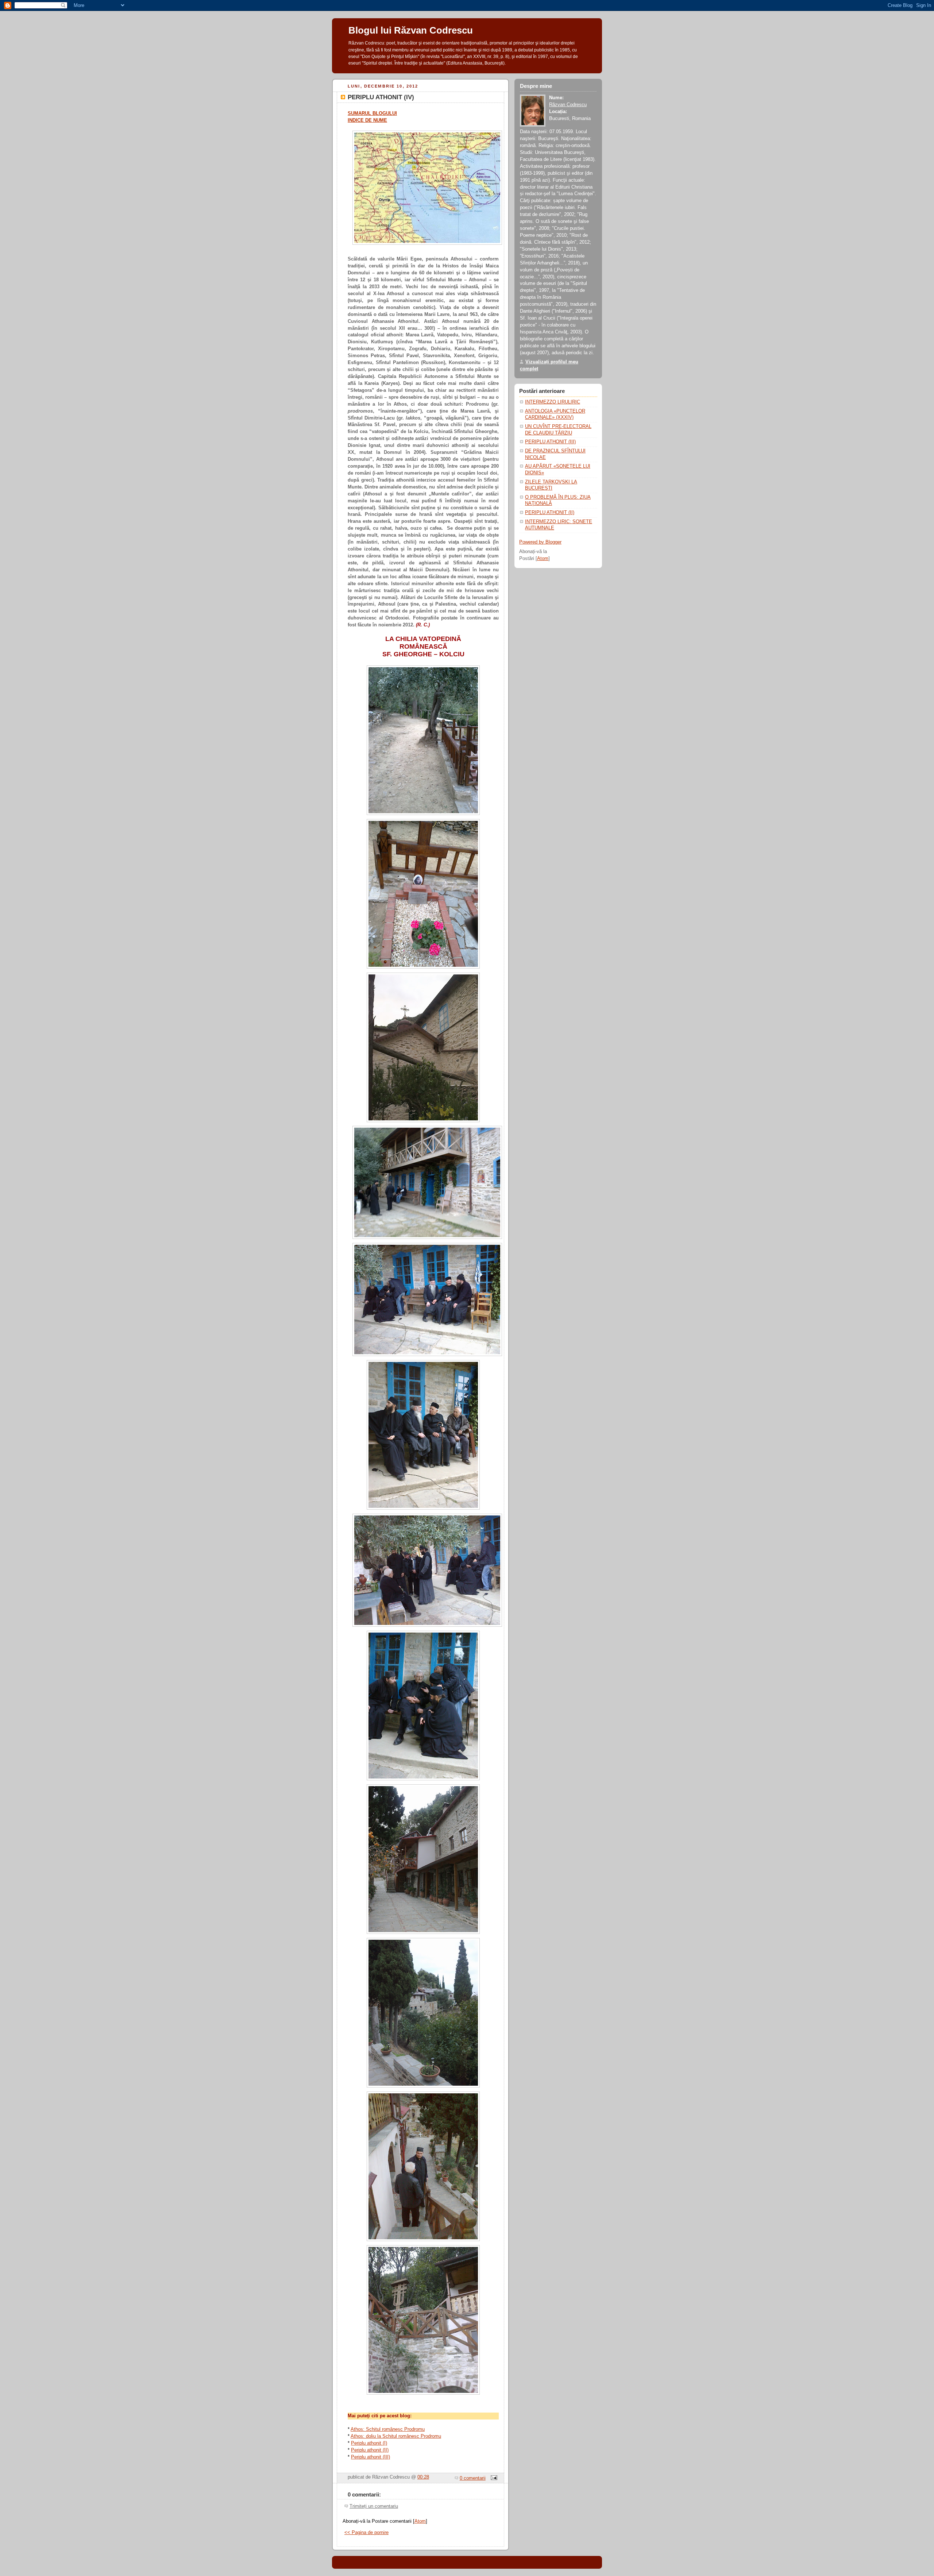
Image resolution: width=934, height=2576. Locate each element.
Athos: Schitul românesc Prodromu (388, 2429)
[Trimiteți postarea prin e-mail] (493, 2478)
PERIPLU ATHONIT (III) (550, 442)
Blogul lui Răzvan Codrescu (411, 30)
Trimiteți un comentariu (374, 2506)
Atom (420, 2521)
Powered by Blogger (540, 542)
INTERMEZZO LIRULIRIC (553, 402)
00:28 (423, 2477)
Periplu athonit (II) (370, 2450)
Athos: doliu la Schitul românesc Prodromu (396, 2436)
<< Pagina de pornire (366, 2533)
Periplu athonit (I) (369, 2443)
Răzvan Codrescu (568, 105)
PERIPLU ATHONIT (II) (550, 513)
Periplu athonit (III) (370, 2457)
